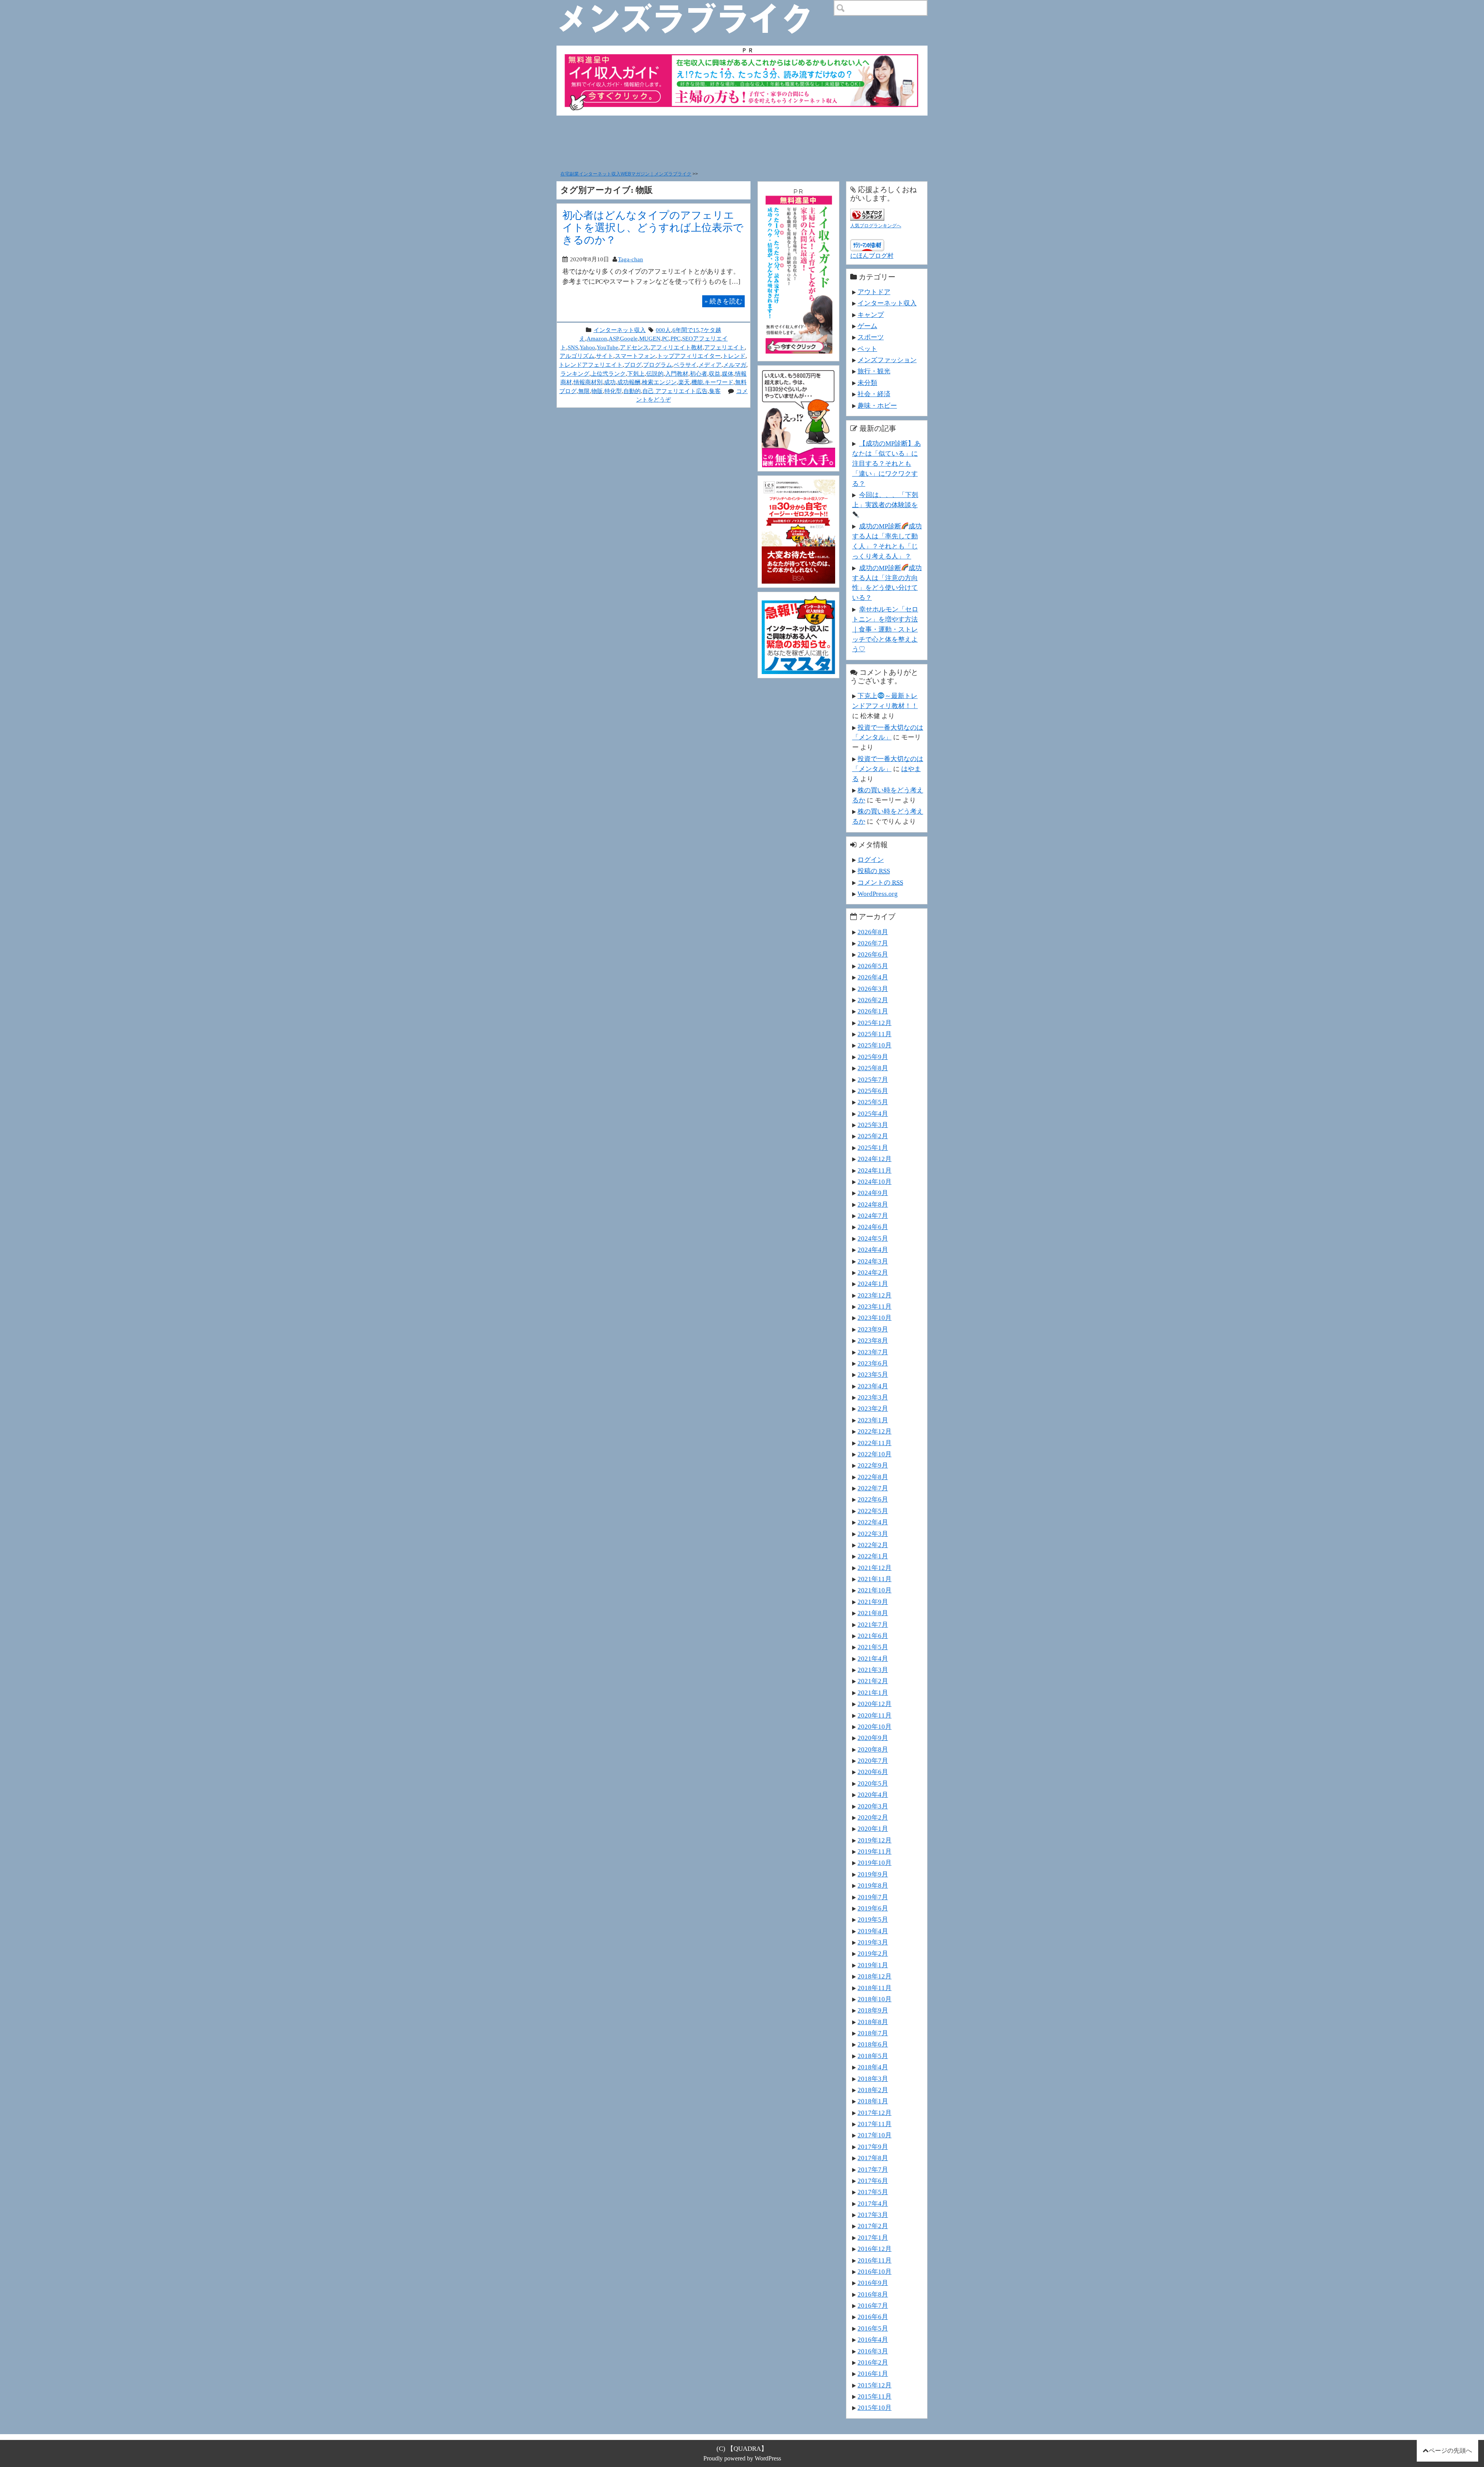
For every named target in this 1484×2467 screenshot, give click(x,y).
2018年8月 (873, 2022)
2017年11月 (875, 2124)
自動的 (632, 391)
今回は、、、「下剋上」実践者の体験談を (885, 500)
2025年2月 (873, 1136)
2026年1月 (873, 1011)
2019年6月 (873, 1908)
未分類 (867, 383)
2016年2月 (873, 2362)
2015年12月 (875, 2385)
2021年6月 (873, 1636)
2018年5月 (873, 2056)
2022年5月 (873, 1511)
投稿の (874, 871)
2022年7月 (873, 1488)
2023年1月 (873, 1420)
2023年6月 (873, 1363)
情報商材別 (588, 382)
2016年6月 (873, 2317)
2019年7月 (873, 1897)
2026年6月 (873, 954)
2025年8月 (873, 1068)
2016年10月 (875, 2271)
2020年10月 (875, 1726)
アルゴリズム (577, 356)
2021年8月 (873, 1613)
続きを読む (723, 301)
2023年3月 (873, 1397)
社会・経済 (874, 394)
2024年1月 (873, 1284)
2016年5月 (873, 2328)
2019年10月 (875, 1863)
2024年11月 (875, 1170)
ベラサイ (685, 365)
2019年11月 (875, 1851)
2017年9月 (873, 2147)
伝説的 (655, 374)
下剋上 (636, 374)
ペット (867, 349)
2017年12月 (875, 2113)
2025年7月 (873, 1079)
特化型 (613, 391)
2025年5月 (873, 1102)
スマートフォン (635, 356)
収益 (715, 374)
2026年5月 (873, 966)
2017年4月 (873, 2203)
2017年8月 (873, 2158)
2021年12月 (875, 1568)
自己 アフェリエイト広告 (675, 391)
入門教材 (677, 374)
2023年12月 (875, 1295)
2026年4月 (873, 977)
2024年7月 (873, 1216)
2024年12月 (875, 1159)
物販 (597, 391)
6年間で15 (686, 330)
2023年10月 (875, 1318)
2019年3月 (873, 1942)
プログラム (658, 365)
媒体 (728, 374)
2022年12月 (875, 1431)
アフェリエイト (724, 347)
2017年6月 (873, 2181)
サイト (605, 356)
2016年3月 (873, 2351)
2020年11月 (875, 1715)
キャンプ (871, 315)
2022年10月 (875, 1454)
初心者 (699, 374)
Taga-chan (631, 259)
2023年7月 (873, 1352)
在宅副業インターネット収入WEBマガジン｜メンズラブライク (626, 174)
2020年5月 (873, 1783)
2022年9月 (873, 1465)
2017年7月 (873, 2169)
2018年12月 (875, 1976)
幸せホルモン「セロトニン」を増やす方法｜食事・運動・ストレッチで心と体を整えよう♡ (885, 629)
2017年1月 (873, 2237)
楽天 (684, 382)
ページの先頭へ (1450, 2451)
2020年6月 (873, 1772)
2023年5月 (873, 1374)
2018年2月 (873, 2090)
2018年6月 (873, 2044)
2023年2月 (873, 1408)
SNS (573, 347)
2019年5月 (873, 1919)
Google (629, 338)
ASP (614, 338)
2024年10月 (875, 1182)
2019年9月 (873, 1874)
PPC (676, 338)
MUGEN (650, 338)
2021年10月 (875, 1590)
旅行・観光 (874, 371)
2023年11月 (875, 1306)
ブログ (633, 365)
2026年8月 (873, 932)
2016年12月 (875, 2249)
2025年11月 (875, 1034)
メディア (710, 365)
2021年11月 (875, 1579)
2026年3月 (873, 989)
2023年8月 (873, 1340)
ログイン (871, 860)
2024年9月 (873, 1193)
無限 (584, 391)
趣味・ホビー (877, 405)
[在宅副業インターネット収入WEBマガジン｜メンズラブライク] (696, 6)
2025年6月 (873, 1091)
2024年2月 (873, 1272)
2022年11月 (875, 1443)
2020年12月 (875, 1704)
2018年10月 (875, 1999)
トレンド (734, 356)
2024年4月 (873, 1250)
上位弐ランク (608, 374)
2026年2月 (873, 1000)
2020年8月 (873, 1749)
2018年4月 (873, 2067)
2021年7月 (873, 1624)
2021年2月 (873, 1681)
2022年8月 (873, 1477)
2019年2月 (873, 1953)
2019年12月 (875, 1840)
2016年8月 (873, 2294)
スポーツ (871, 337)
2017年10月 (875, 2135)
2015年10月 (875, 2407)
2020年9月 (873, 1738)
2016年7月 (873, 2305)
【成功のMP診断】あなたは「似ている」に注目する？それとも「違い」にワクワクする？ (887, 463)
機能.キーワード (712, 382)
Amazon (597, 338)
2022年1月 (873, 1556)
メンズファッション (887, 360)
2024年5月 (873, 1238)
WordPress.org (878, 894)
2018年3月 (873, 2079)
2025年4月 (873, 1113)
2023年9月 (873, 1329)
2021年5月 (873, 1647)
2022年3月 (873, 1534)
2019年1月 (873, 1965)
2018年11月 (875, 1988)
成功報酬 (629, 382)
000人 (663, 330)
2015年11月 (875, 2396)
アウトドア (874, 292)
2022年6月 (873, 1499)
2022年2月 (873, 1545)
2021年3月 (873, 1670)
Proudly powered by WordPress (742, 2458)
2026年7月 (873, 943)
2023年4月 (873, 1386)
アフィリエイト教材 (676, 347)
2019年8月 (873, 1885)
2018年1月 (873, 2101)
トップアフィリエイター (689, 356)
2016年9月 (873, 2283)
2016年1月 (873, 2373)
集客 (715, 391)
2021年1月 (873, 1692)
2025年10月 (875, 1045)
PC (665, 338)
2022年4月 (873, 1522)
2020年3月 (873, 1806)
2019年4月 (873, 1931)
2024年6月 (873, 1227)
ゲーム (867, 326)
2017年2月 (873, 2226)
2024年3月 (873, 1261)
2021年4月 (873, 1658)
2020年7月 (873, 1760)
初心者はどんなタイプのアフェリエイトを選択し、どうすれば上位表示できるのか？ (653, 227)
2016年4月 (873, 2339)
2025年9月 (873, 1057)
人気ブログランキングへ (876, 226)
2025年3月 (873, 1125)
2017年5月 (873, 2192)
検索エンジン (659, 382)
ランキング (575, 374)
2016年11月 (875, 2260)
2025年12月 (875, 1023)
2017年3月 (873, 2215)
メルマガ (735, 365)
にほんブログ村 (872, 256)
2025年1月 (873, 1148)
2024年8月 (873, 1204)
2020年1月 (873, 1829)
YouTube (608, 347)
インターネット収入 (620, 330)
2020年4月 (873, 1794)
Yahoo (587, 347)
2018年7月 (873, 2033)
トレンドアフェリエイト (591, 365)
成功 (610, 382)
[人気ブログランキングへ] (867, 213)
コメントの (880, 882)
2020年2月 (873, 1817)
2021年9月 (873, 1602)
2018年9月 (873, 2010)
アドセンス (634, 347)
